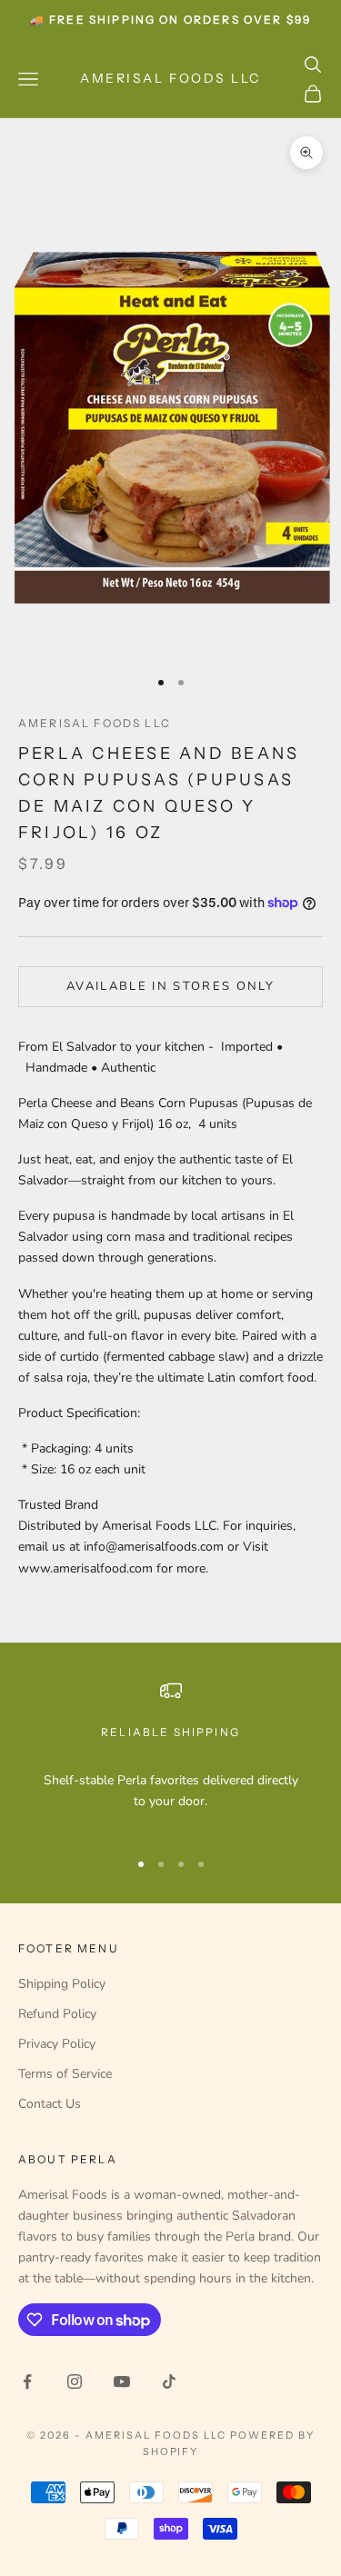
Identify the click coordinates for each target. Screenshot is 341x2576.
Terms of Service (65, 2074)
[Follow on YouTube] (122, 2381)
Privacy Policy (57, 2044)
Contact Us (50, 2104)
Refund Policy (57, 2014)
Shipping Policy (62, 1984)
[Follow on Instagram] (75, 2381)
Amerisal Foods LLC (95, 723)
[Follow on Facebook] (27, 2381)
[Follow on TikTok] (169, 2381)
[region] (170, 1757)
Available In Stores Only (170, 986)
